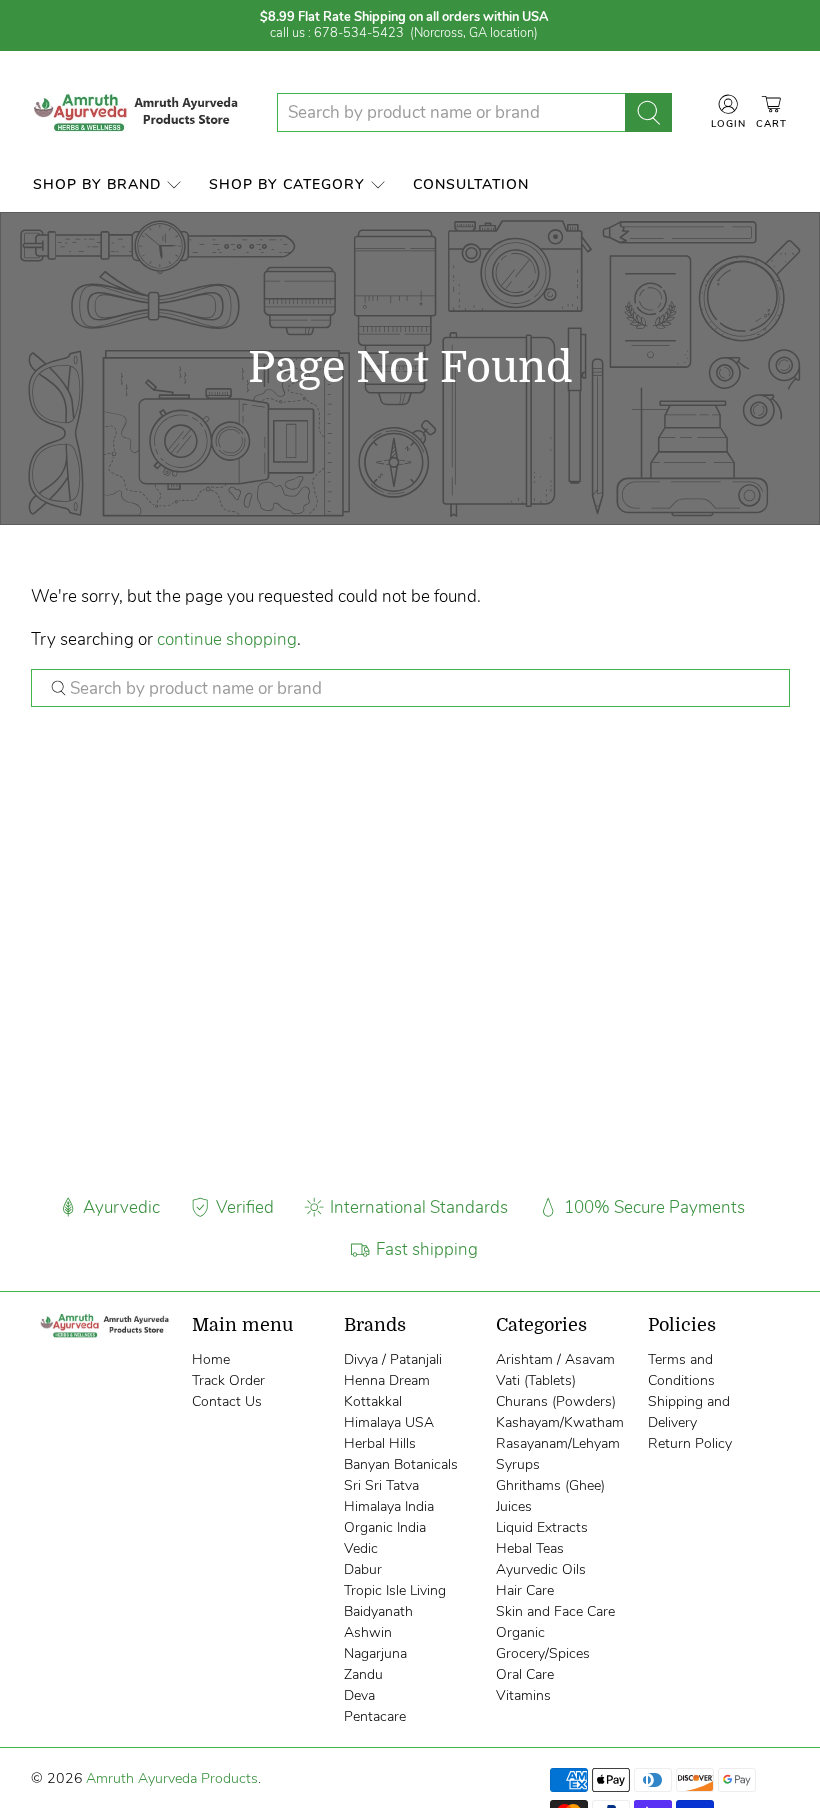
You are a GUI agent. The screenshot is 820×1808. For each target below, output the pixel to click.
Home (211, 1359)
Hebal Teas (530, 1548)
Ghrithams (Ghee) (550, 1485)
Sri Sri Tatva (381, 1485)
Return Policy (690, 1443)
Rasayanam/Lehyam (558, 1443)
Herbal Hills (380, 1443)
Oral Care (525, 1674)
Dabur (363, 1569)
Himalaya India (389, 1506)
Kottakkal (373, 1401)
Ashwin (368, 1632)
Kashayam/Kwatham (560, 1422)
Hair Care (525, 1590)
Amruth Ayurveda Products (172, 1778)
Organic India (385, 1527)
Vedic (361, 1548)
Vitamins (523, 1695)
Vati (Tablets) (536, 1380)
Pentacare (375, 1716)
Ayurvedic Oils (541, 1569)
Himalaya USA (389, 1422)
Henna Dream (387, 1380)
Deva (359, 1695)
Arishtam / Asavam (555, 1359)
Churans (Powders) (556, 1401)
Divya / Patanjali (393, 1359)
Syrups (518, 1464)
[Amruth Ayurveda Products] (138, 112)
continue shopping (227, 639)
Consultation (471, 184)
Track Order (228, 1380)
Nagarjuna (375, 1653)
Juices (514, 1506)
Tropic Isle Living (395, 1590)
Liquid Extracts (542, 1527)
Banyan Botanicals (401, 1464)
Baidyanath (378, 1611)
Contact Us (227, 1401)
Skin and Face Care (555, 1611)
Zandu (363, 1674)
